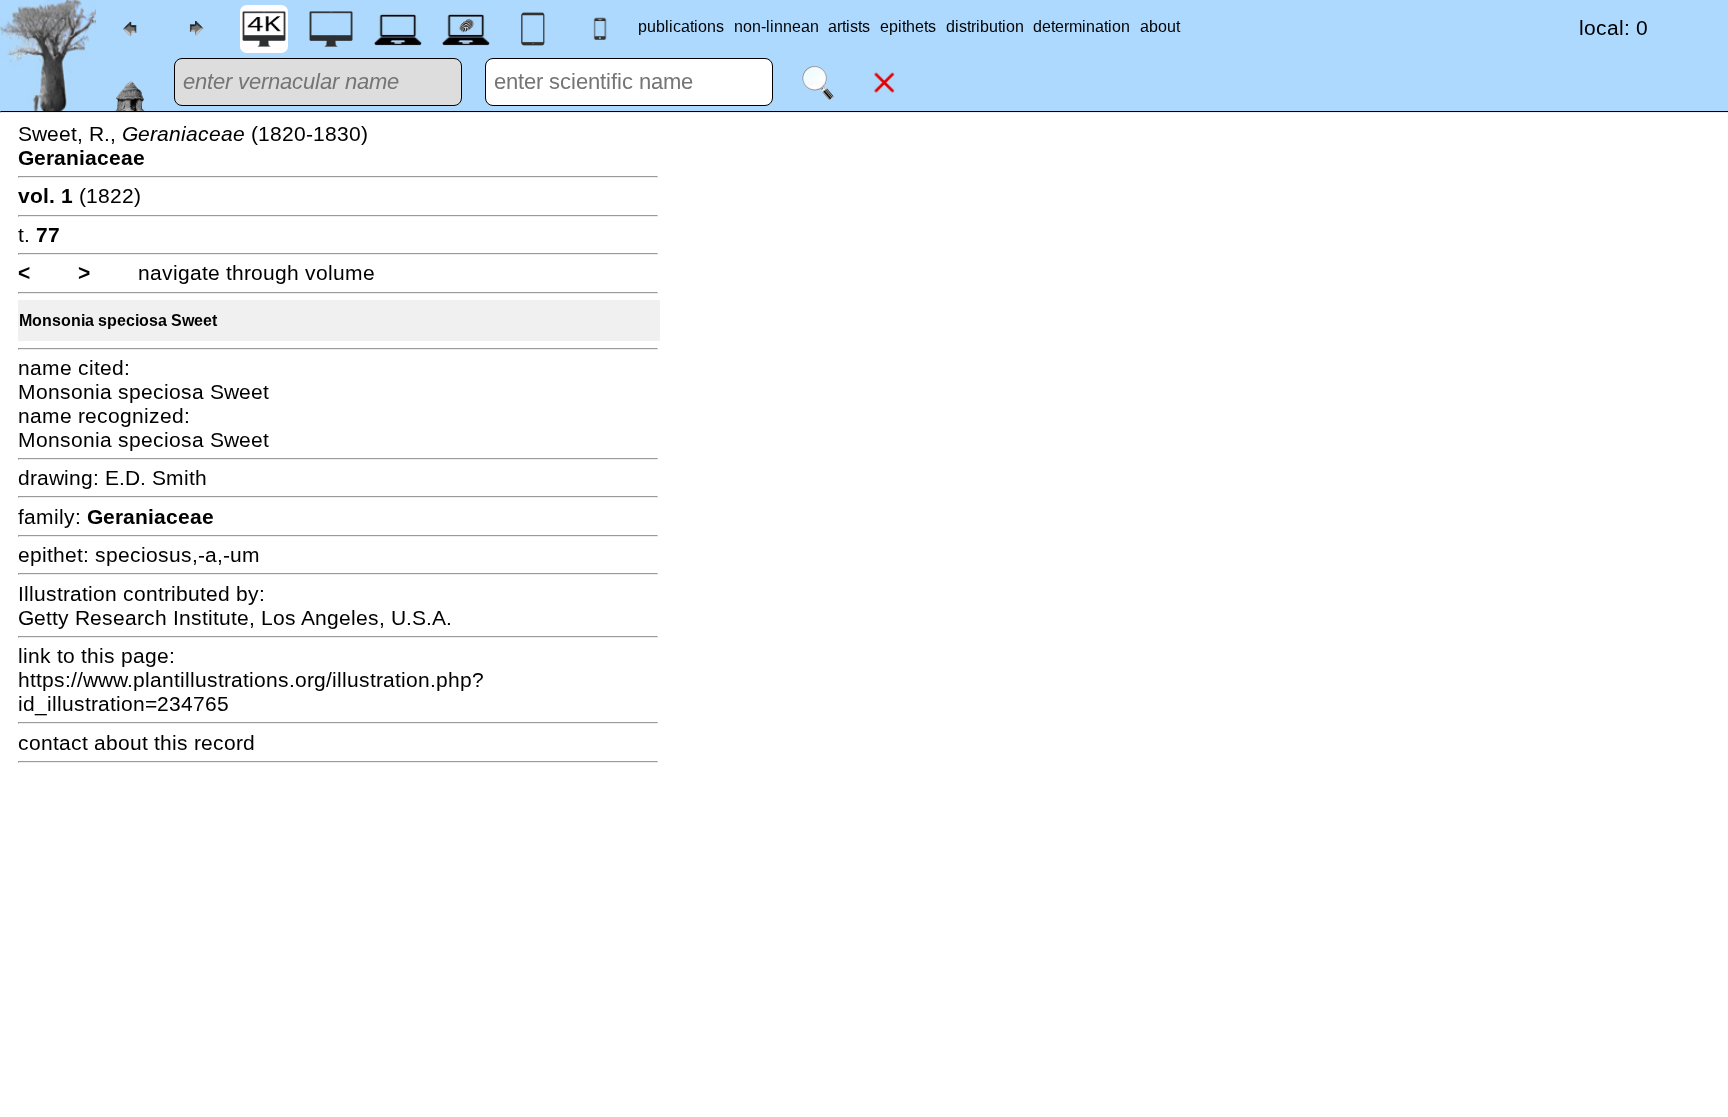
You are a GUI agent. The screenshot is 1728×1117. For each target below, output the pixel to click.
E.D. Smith (156, 477)
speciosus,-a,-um (177, 554)
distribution (985, 26)
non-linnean (776, 26)
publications (681, 26)
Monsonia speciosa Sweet (118, 320)
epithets (908, 26)
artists (849, 26)
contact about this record (136, 742)
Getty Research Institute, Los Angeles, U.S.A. (235, 617)
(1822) (79, 195)
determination (1081, 26)
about (1160, 26)
